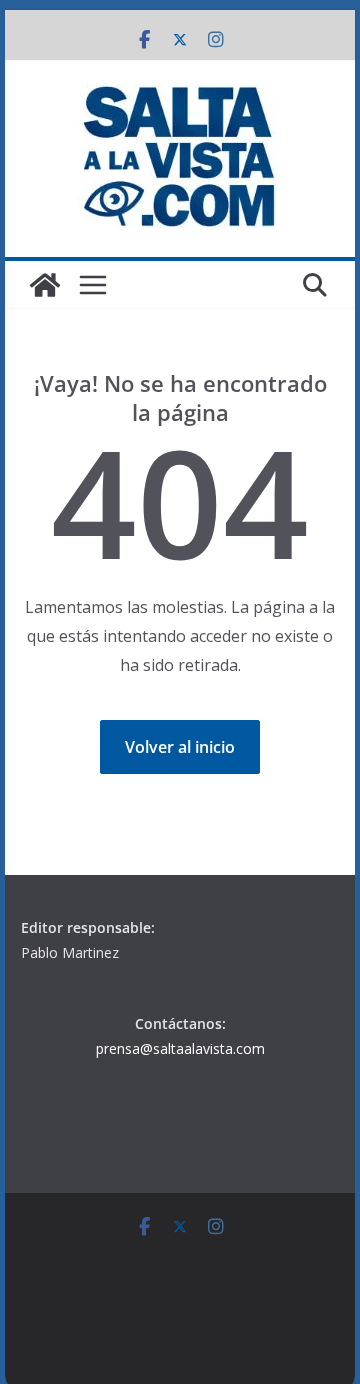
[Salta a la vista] (45, 285)
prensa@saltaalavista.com (180, 1048)
